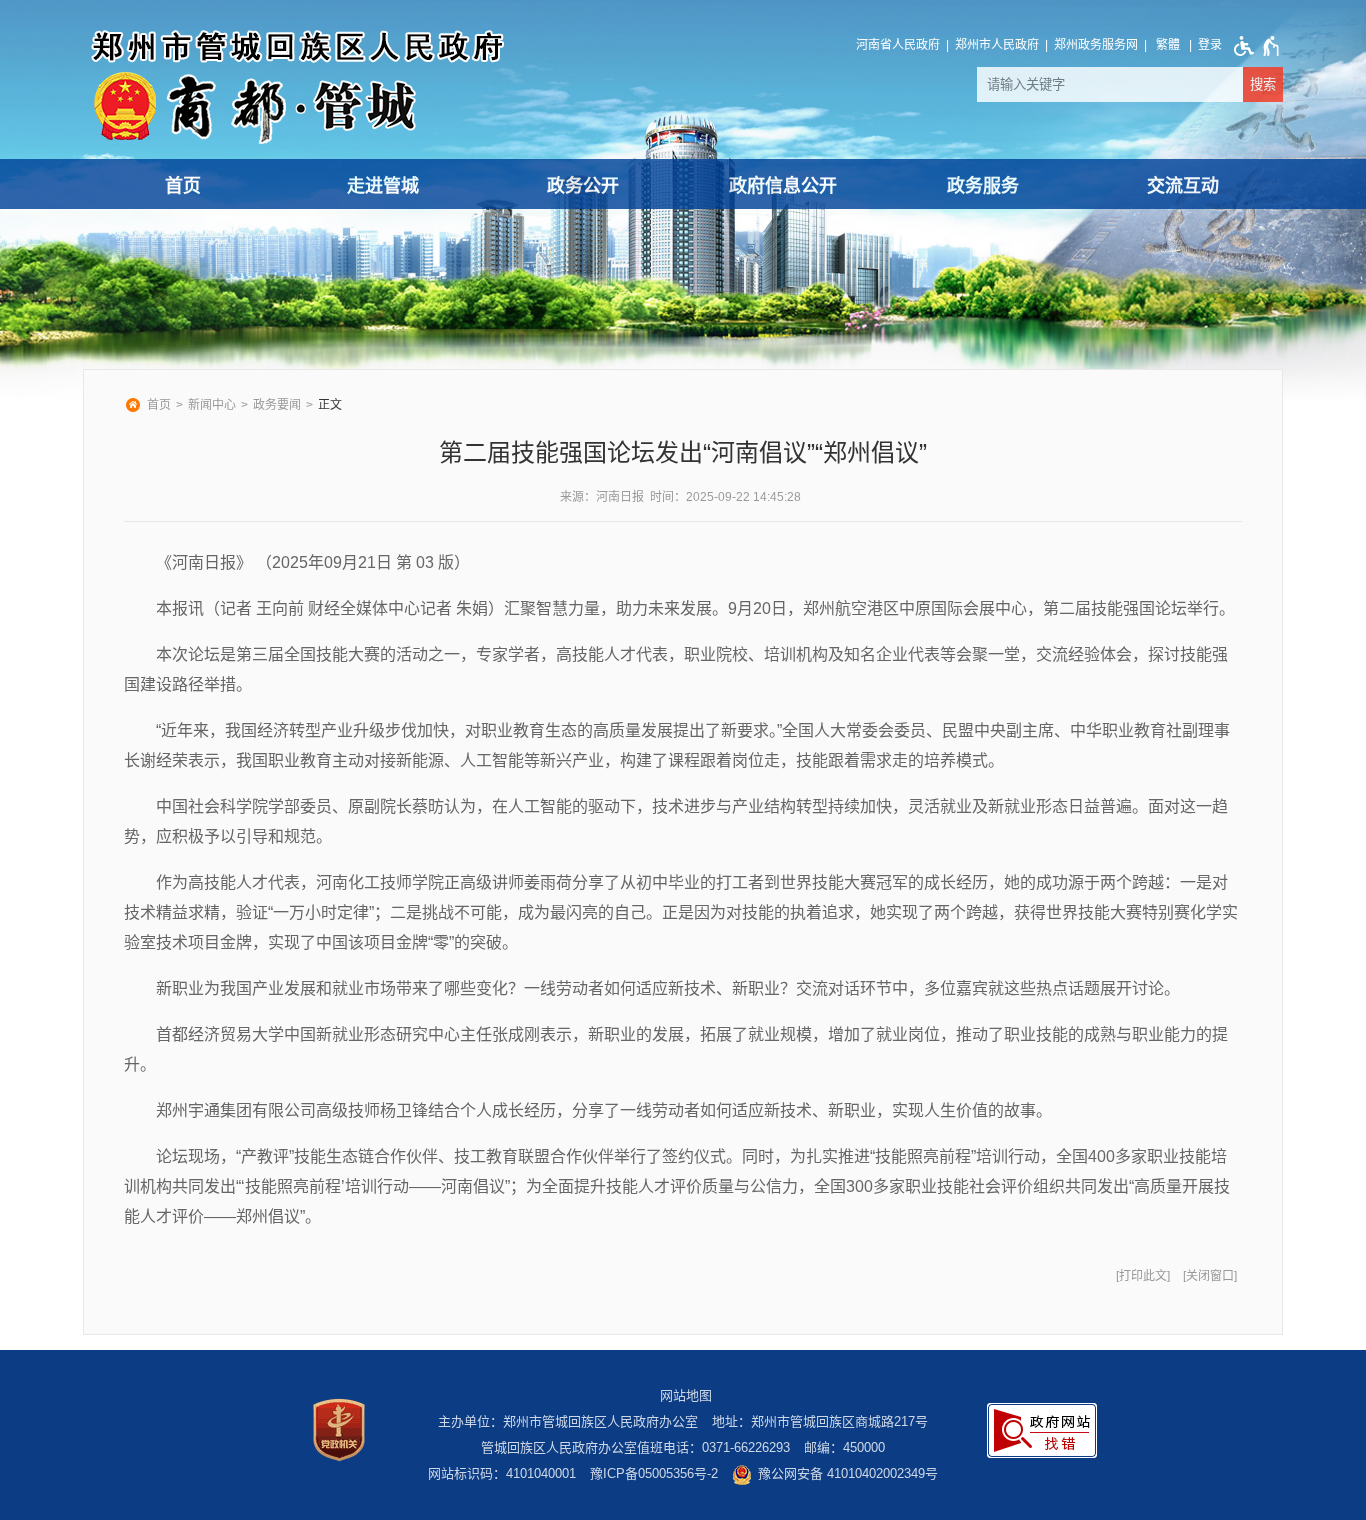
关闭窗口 (1210, 1276)
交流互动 (1183, 186)
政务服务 (983, 186)
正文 (330, 405)
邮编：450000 (844, 1447)
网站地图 (686, 1395)
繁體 (1168, 45)
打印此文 (1143, 1276)
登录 (1210, 45)
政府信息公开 (783, 186)
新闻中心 (212, 405)
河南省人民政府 (898, 45)
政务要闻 (277, 405)
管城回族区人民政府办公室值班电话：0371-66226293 (635, 1447)
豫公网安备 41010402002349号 (848, 1473)
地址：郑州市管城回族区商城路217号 (820, 1421)
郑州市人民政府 (997, 45)
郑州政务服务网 (1096, 45)
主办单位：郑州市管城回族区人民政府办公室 (568, 1421)
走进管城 (383, 186)
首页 (183, 186)
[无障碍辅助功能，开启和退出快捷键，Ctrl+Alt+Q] (1252, 46)
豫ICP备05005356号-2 (654, 1473)
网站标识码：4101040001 (502, 1473)
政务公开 (583, 186)
